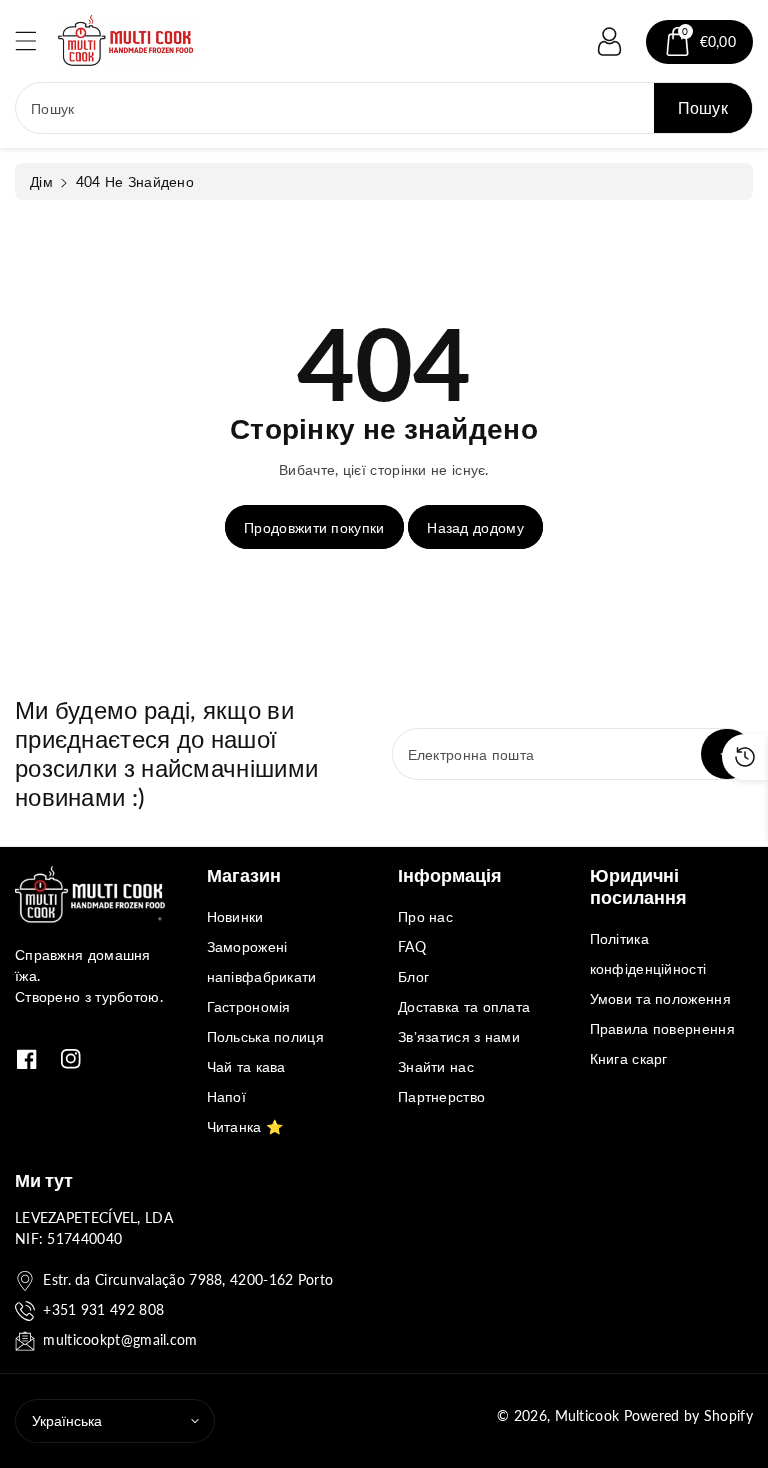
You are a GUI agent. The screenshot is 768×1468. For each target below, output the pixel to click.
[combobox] (384, 108)
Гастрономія (249, 1006)
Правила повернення (662, 1028)
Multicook (587, 1415)
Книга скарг (629, 1058)
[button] (35, 40)
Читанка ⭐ (245, 1126)
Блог (413, 976)
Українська (67, 1420)
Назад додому (475, 527)
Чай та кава (246, 1066)
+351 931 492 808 (103, 1309)
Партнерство (441, 1096)
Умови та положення (660, 998)
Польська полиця (266, 1036)
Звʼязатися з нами (459, 1036)
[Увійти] (610, 42)
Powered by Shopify (688, 1415)
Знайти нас (436, 1066)
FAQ (412, 946)
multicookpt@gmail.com (120, 1339)
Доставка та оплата (464, 1006)
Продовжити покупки (314, 527)
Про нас (425, 916)
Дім (41, 181)
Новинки (235, 916)
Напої (227, 1096)
